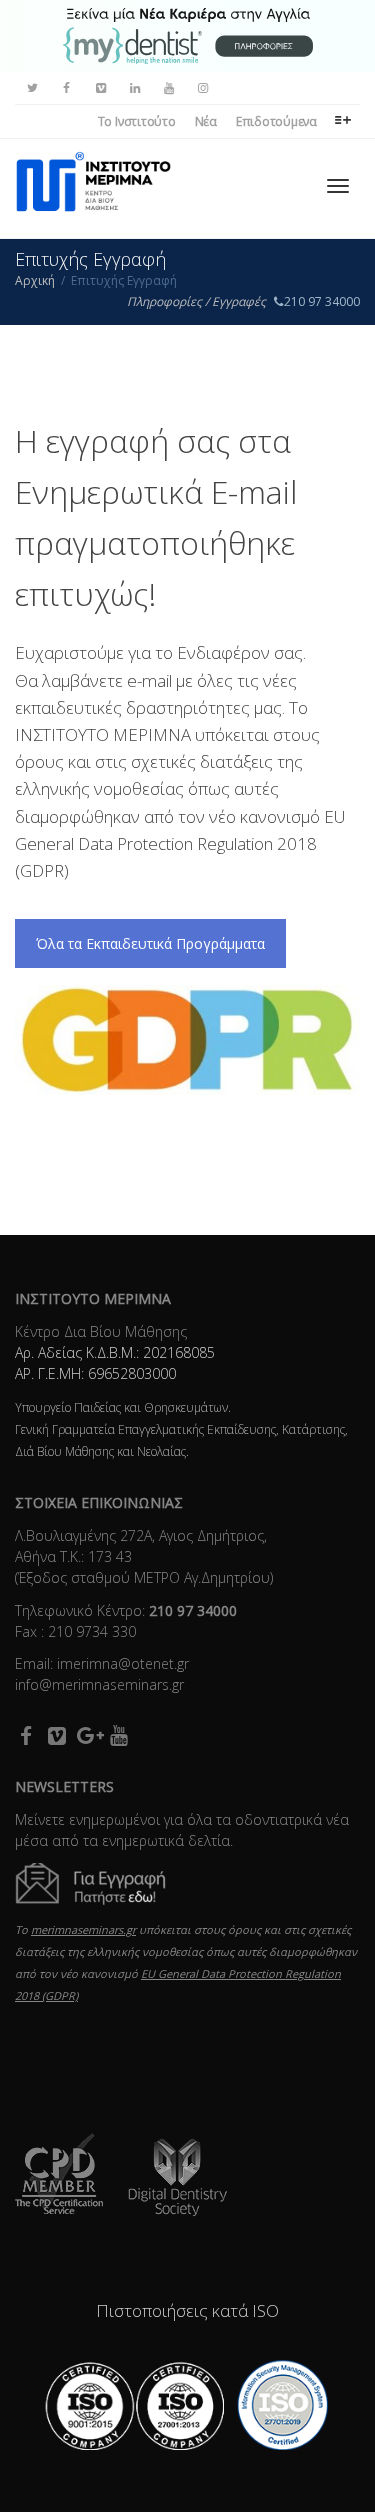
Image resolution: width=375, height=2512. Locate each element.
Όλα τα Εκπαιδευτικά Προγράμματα (150, 943)
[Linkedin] (134, 88)
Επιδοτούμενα (276, 121)
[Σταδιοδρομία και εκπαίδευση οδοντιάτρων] (188, 34)
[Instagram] (202, 88)
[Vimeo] (100, 88)
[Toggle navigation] (338, 186)
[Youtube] (168, 88)
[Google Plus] (87, 1735)
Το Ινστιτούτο (137, 121)
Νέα (206, 121)
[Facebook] (66, 88)
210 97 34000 (322, 301)
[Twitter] (32, 88)
